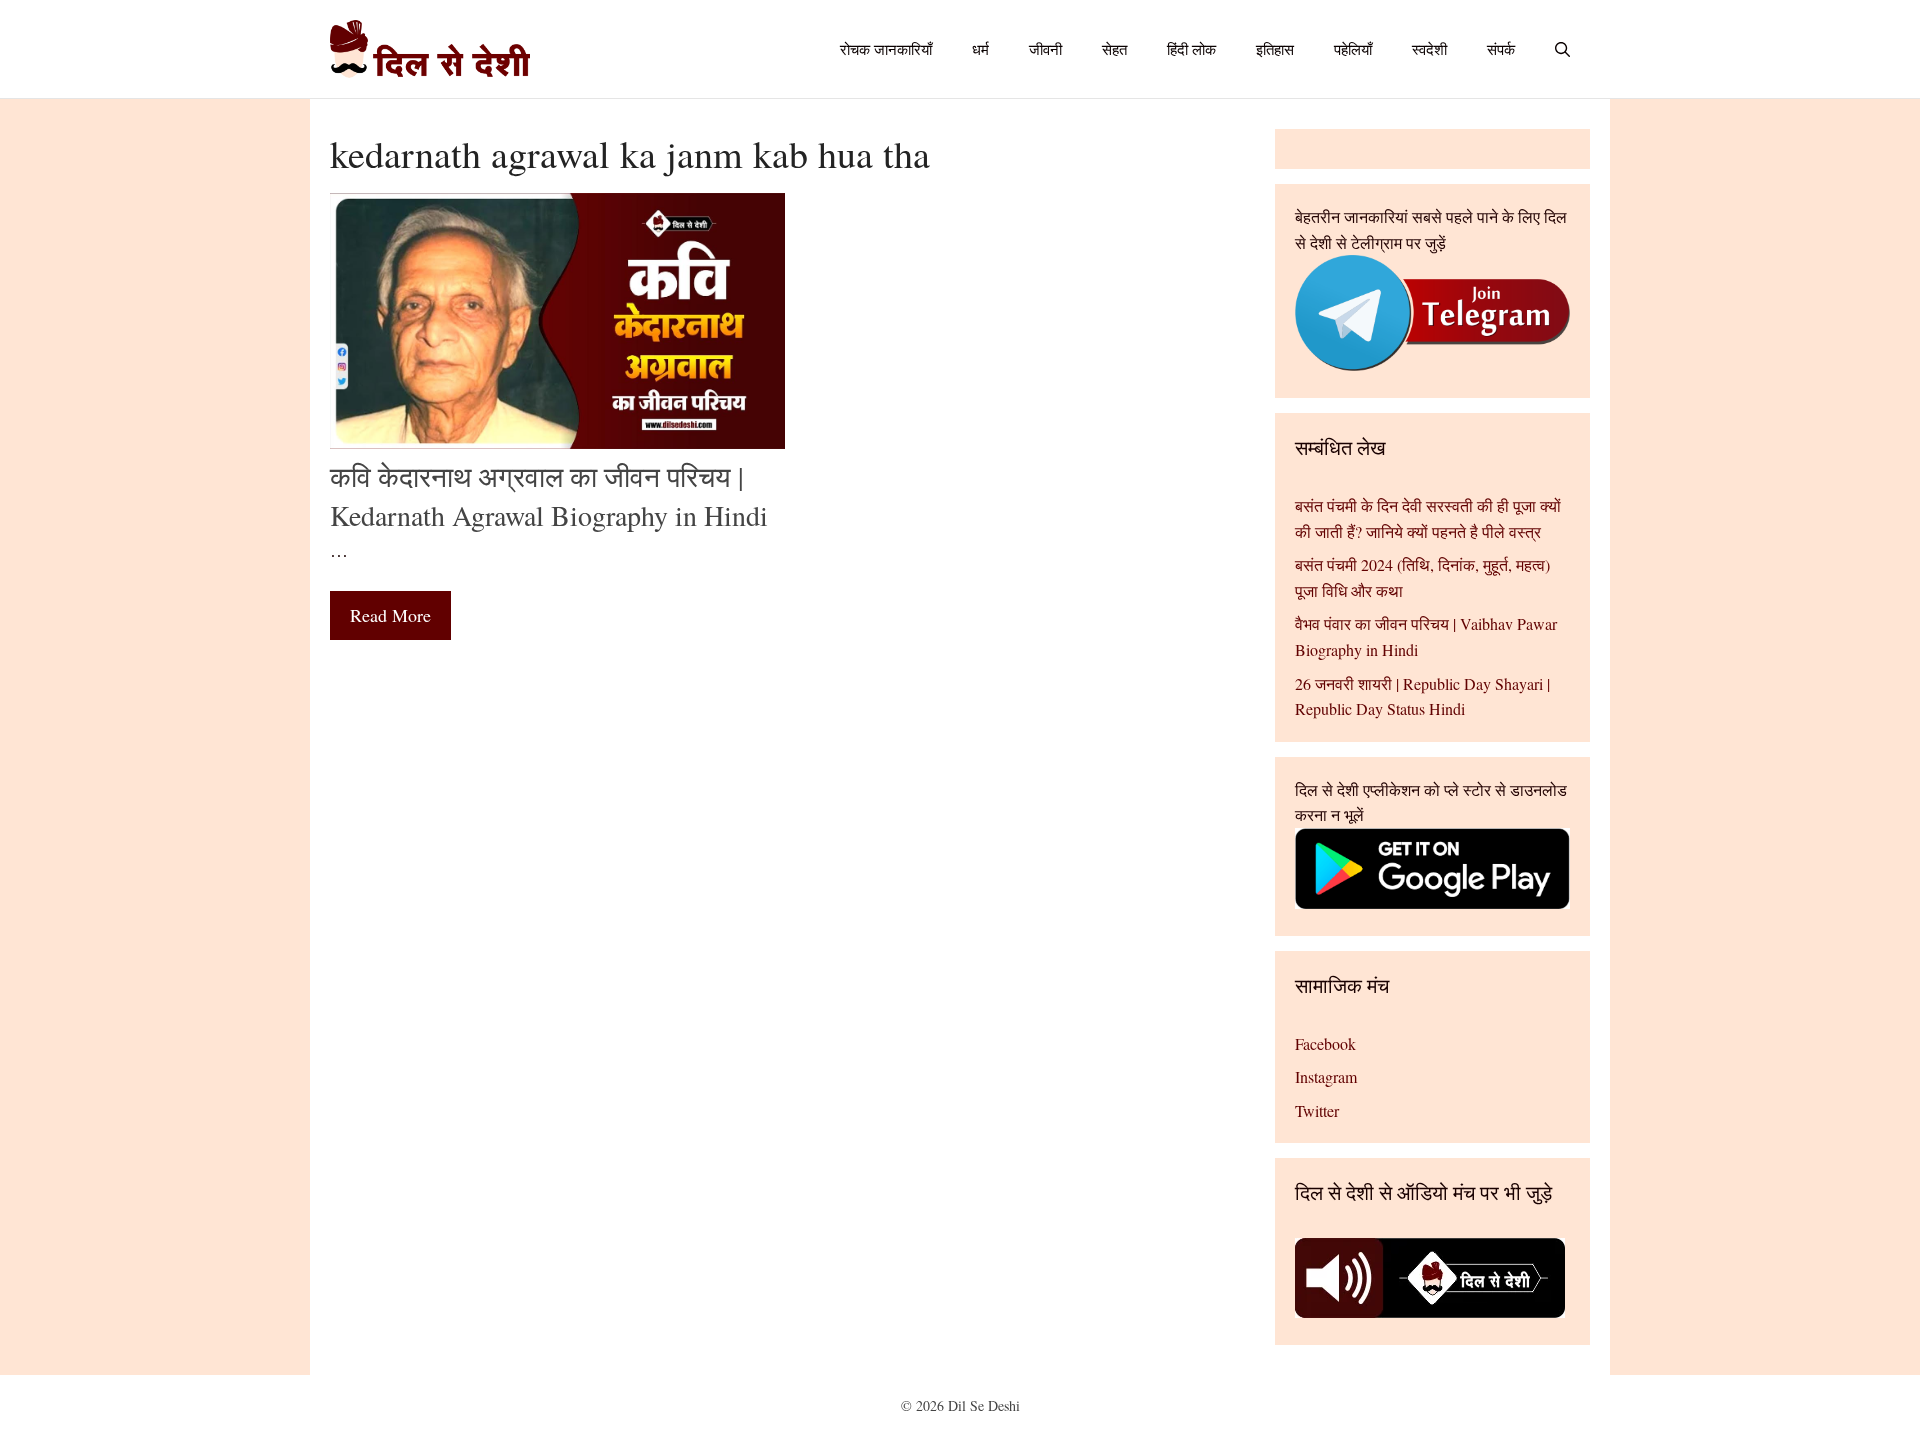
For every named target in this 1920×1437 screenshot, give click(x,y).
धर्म (980, 49)
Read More (390, 615)
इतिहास (1275, 49)
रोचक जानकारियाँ (886, 49)
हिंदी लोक (1191, 49)
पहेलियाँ (1353, 49)
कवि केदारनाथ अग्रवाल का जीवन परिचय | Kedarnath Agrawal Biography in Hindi (549, 495)
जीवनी (1045, 49)
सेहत (1114, 49)
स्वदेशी (1429, 49)
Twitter (1317, 1110)
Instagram (1326, 1076)
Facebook (1325, 1043)
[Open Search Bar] (1562, 49)
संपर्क (1501, 49)
